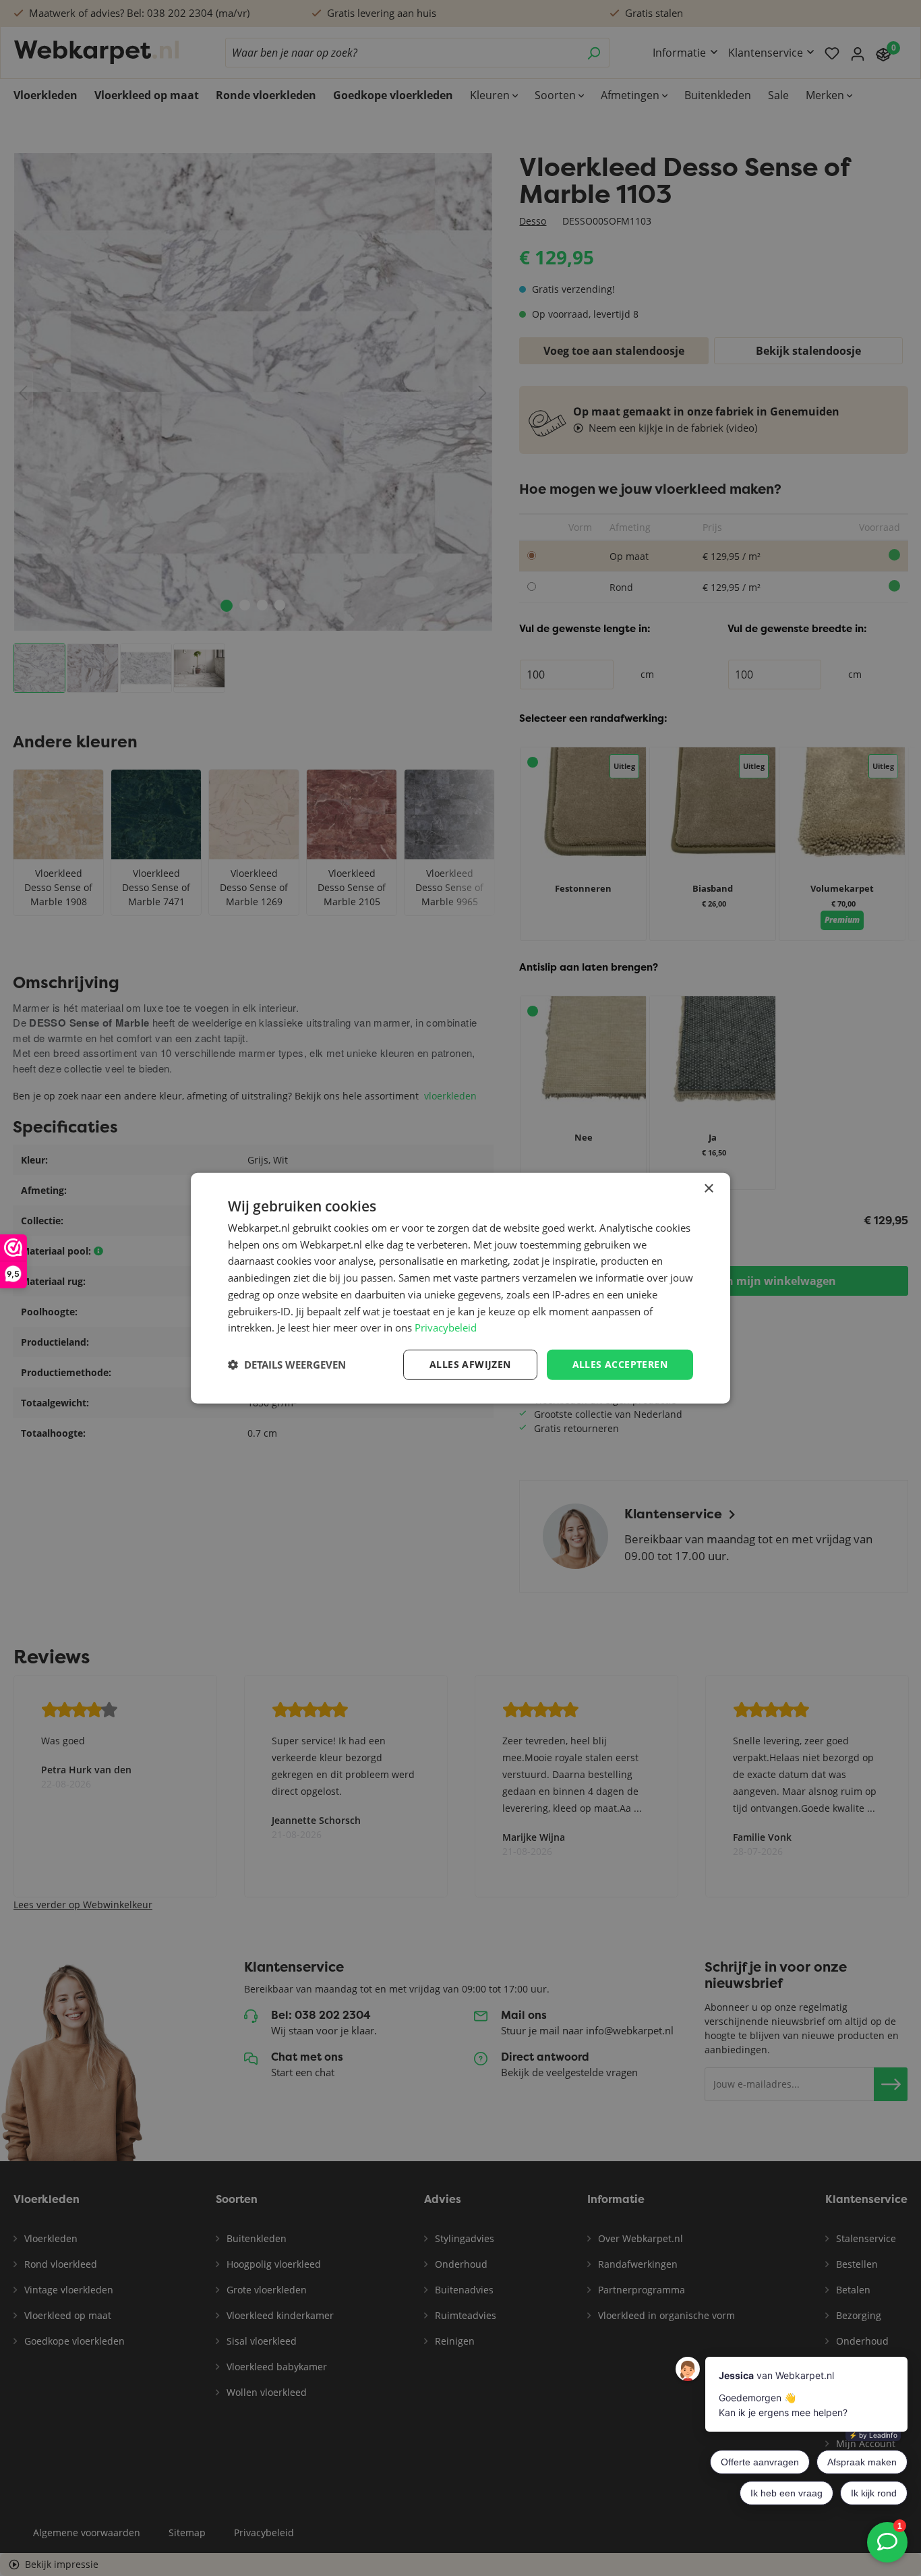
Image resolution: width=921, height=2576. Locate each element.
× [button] (708, 1188)
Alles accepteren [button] (620, 1364)
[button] (287, 1365)
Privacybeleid (446, 1327)
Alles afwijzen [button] (470, 1364)
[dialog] (460, 1288)
